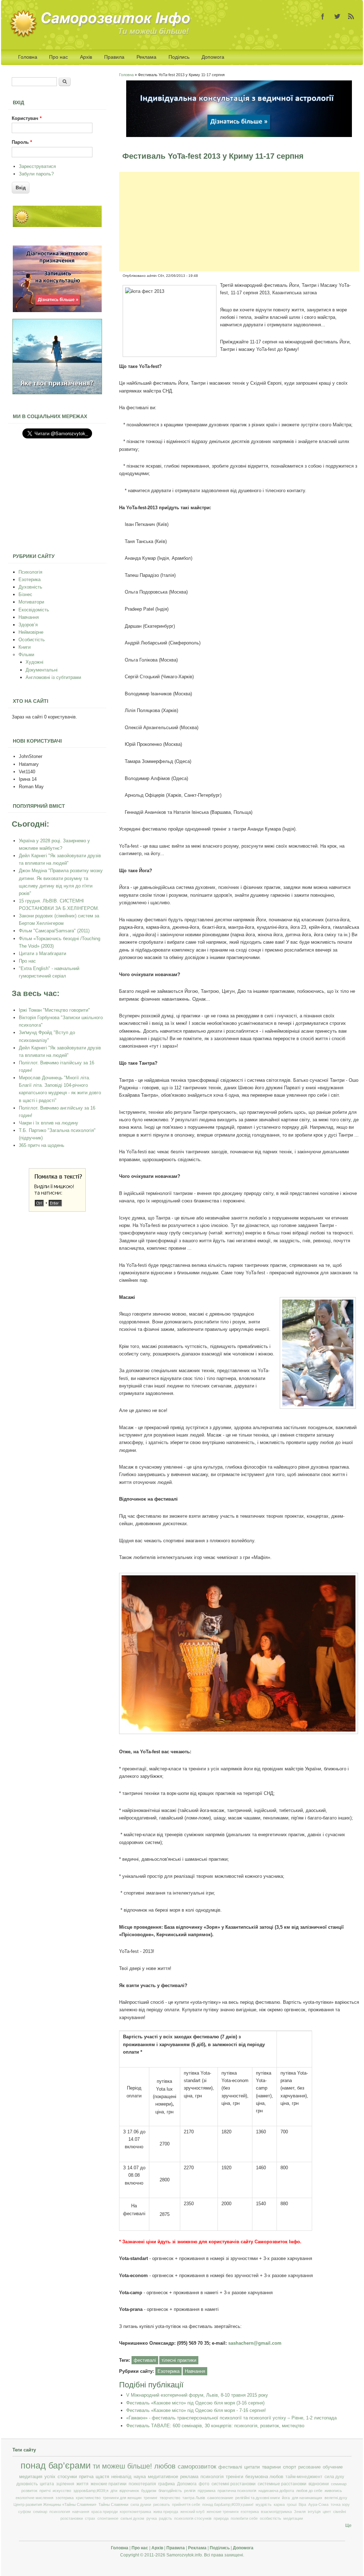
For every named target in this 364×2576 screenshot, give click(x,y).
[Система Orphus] (57, 1210)
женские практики (109, 2484)
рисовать (162, 2504)
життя (82, 2484)
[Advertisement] (239, 222)
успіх (50, 2477)
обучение (333, 2467)
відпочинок (129, 2491)
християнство (88, 2498)
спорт (290, 2467)
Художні (34, 662)
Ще (348, 2525)
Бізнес (25, 594)
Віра (302, 2504)
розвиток (29, 2491)
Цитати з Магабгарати (42, 954)
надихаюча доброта (276, 2491)
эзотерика (65, 2498)
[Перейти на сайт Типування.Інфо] (57, 393)
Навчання (195, 2371)
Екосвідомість (34, 610)
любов (165, 2466)
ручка (152, 2518)
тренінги (234, 2477)
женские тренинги (223, 2512)
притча (86, 2477)
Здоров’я (28, 625)
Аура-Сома (318, 2504)
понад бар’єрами (56, 2466)
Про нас (58, 57)
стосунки (67, 2477)
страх (90, 2518)
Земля (300, 2512)
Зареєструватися (37, 166)
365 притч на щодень (42, 1145)
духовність (27, 2484)
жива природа (166, 2512)
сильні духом (132, 2518)
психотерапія (142, 2484)
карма (279, 2504)
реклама (189, 2477)
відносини (319, 2484)
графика (167, 2484)
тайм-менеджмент (304, 2477)
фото (204, 2484)
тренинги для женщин (122, 2498)
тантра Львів (194, 2498)
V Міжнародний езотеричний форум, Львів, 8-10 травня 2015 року (197, 2395)
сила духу (334, 2477)
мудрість (264, 2504)
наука (140, 2477)
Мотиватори (31, 602)
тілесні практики (179, 2360)
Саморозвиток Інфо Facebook (323, 16)
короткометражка (135, 2512)
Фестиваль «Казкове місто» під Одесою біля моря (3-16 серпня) (195, 2403)
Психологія (30, 572)
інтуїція (314, 2512)
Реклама (146, 57)
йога (286, 2498)
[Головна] (102, 36)
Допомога (213, 57)
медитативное (163, 2477)
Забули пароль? (36, 174)
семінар (40, 2512)
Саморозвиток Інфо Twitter (337, 16)
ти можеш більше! (122, 2466)
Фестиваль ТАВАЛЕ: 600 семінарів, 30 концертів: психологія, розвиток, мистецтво (215, 2426)
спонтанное (108, 2518)
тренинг (151, 2498)
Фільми (26, 655)
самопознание (220, 2498)
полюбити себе (244, 2518)
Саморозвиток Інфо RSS (351, 16)
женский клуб (192, 2512)
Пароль (22, 142)
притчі (45, 2491)
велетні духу (336, 2498)
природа (221, 2518)
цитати (252, 2467)
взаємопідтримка (276, 2512)
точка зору (340, 2504)
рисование (309, 2467)
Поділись (179, 57)
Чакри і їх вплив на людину (49, 1123)
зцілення (65, 2484)
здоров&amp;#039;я (91, 2491)
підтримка (207, 2491)
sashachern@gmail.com (255, 2343)
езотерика (250, 2512)
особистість (271, 2518)
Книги (25, 647)
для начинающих (307, 2498)
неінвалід (121, 2477)
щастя (102, 2477)
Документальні (42, 670)
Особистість (32, 640)
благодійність (170, 2491)
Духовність (30, 587)
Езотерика (168, 2371)
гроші (292, 2504)
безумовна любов (264, 2477)
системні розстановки (234, 2484)
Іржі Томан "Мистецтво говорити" (54, 1010)
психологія (212, 2477)
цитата (47, 2484)
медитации (293, 2518)
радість (165, 2518)
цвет (327, 2512)
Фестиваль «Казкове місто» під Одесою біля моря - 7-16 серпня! (196, 2410)
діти (114, 2491)
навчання (81, 2512)
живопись (333, 2491)
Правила (114, 57)
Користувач (27, 118)
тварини (271, 2467)
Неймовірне (31, 632)
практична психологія (237, 2491)
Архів (86, 57)
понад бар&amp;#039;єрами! (228, 2504)
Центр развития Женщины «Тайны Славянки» (55, 2504)
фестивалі (145, 2360)
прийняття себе (186, 2504)
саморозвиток (197, 2467)
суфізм (25, 2512)
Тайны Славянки (113, 2504)
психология (60, 2512)
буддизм (149, 2491)
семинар (339, 2484)
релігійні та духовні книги (258, 2498)
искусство (62, 2491)
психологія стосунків (193, 2518)
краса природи (105, 2512)
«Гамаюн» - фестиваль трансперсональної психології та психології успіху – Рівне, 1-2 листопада (231, 2418)
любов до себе (309, 2491)
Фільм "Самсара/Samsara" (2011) (54, 931)
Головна (28, 57)
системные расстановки (282, 2484)
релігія (190, 2491)
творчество (170, 2498)
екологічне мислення (34, 2498)
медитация (31, 2477)
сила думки (141, 2504)
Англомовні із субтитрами (53, 677)
